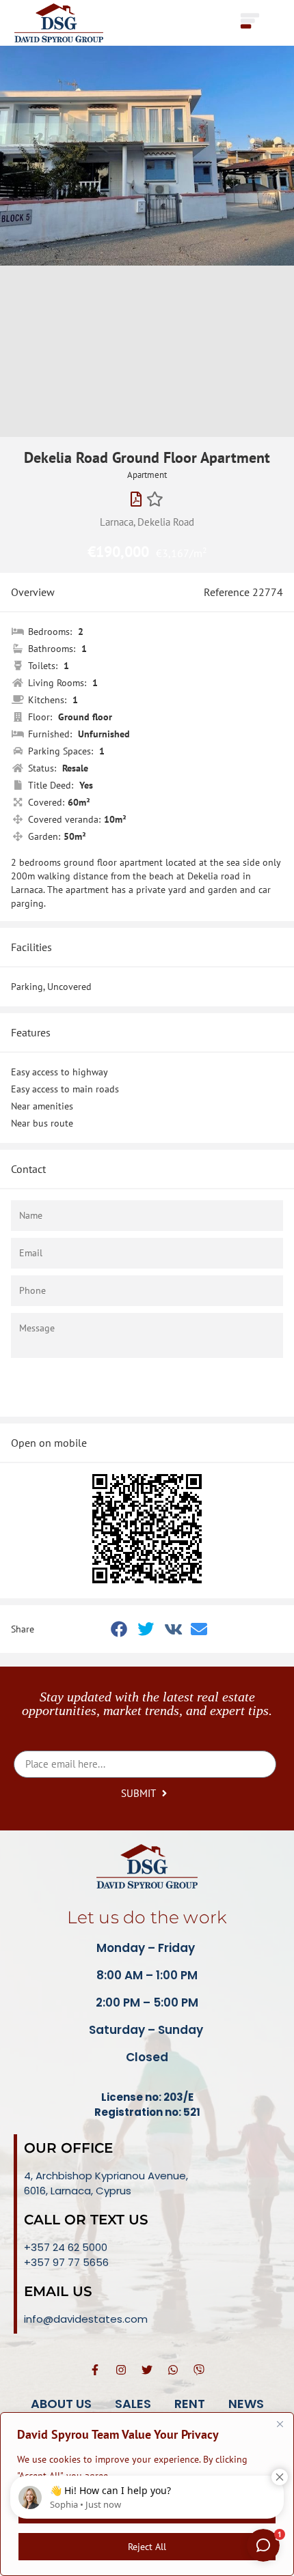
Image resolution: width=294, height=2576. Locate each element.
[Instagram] (121, 2370)
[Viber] (199, 2370)
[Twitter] (147, 2370)
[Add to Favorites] (155, 499)
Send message (140, 1387)
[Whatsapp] (173, 2370)
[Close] (280, 2424)
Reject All (147, 2547)
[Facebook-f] (95, 2370)
